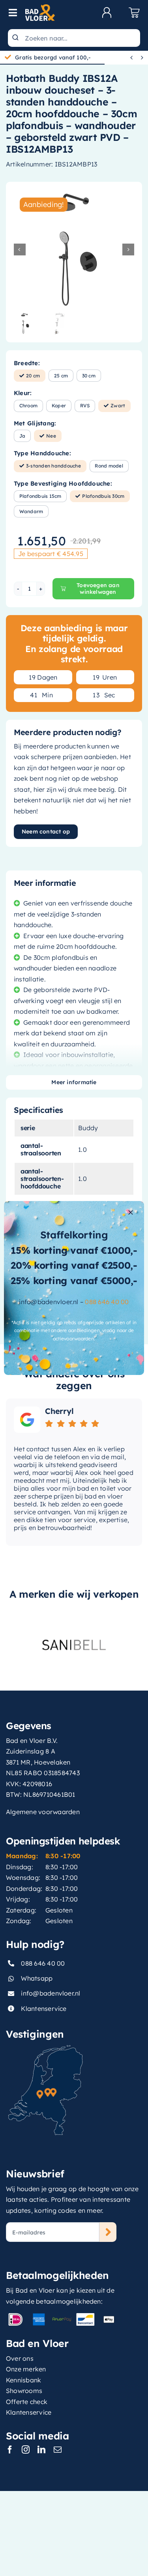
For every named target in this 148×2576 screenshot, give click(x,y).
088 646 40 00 (107, 1302)
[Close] (131, 1212)
